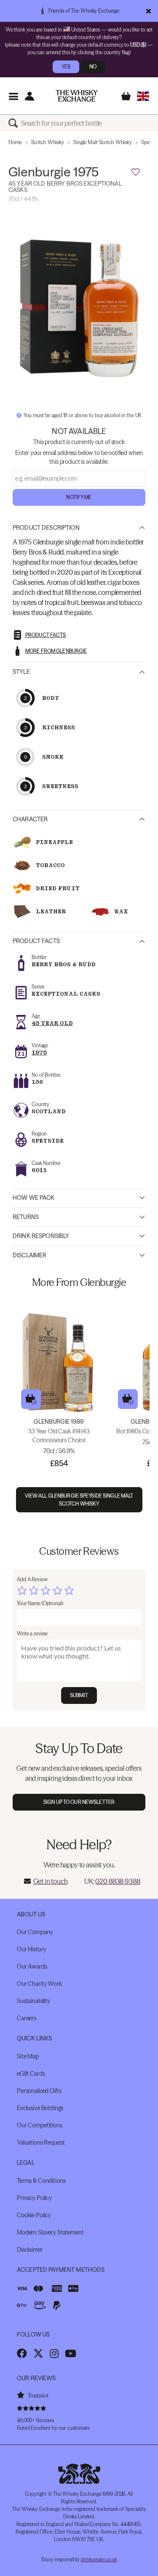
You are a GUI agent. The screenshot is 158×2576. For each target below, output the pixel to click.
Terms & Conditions (41, 2181)
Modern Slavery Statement (50, 2232)
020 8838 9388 (118, 1881)
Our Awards (32, 1966)
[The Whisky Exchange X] (38, 2353)
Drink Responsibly (41, 1236)
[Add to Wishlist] (136, 172)
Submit (79, 1695)
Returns (26, 1217)
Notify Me (79, 497)
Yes (66, 67)
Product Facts (36, 941)
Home (15, 142)
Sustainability (33, 2001)
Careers (27, 2018)
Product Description (46, 528)
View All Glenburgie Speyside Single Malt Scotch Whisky (79, 1500)
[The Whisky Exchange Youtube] (71, 2353)
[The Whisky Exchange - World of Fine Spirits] (77, 96)
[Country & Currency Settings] (143, 96)
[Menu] (13, 96)
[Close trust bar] (149, 11)
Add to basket (31, 1399)
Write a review (32, 1634)
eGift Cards (31, 2074)
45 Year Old (52, 1023)
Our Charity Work (39, 1984)
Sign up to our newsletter (79, 1802)
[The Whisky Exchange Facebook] (22, 2353)
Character (30, 819)
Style (21, 672)
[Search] (15, 123)
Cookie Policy (34, 2215)
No (93, 67)
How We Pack (34, 1198)
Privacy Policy (34, 2198)
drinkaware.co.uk (99, 2559)
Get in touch (51, 1881)
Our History (31, 1949)
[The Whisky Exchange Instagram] (54, 2353)
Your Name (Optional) (40, 1603)
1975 (39, 1053)
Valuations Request (41, 2142)
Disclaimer (29, 1255)
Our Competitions (40, 2125)
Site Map (28, 2056)
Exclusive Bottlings (40, 2108)
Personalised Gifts (39, 2091)
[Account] (29, 96)
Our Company (35, 1932)
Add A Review (32, 1579)
